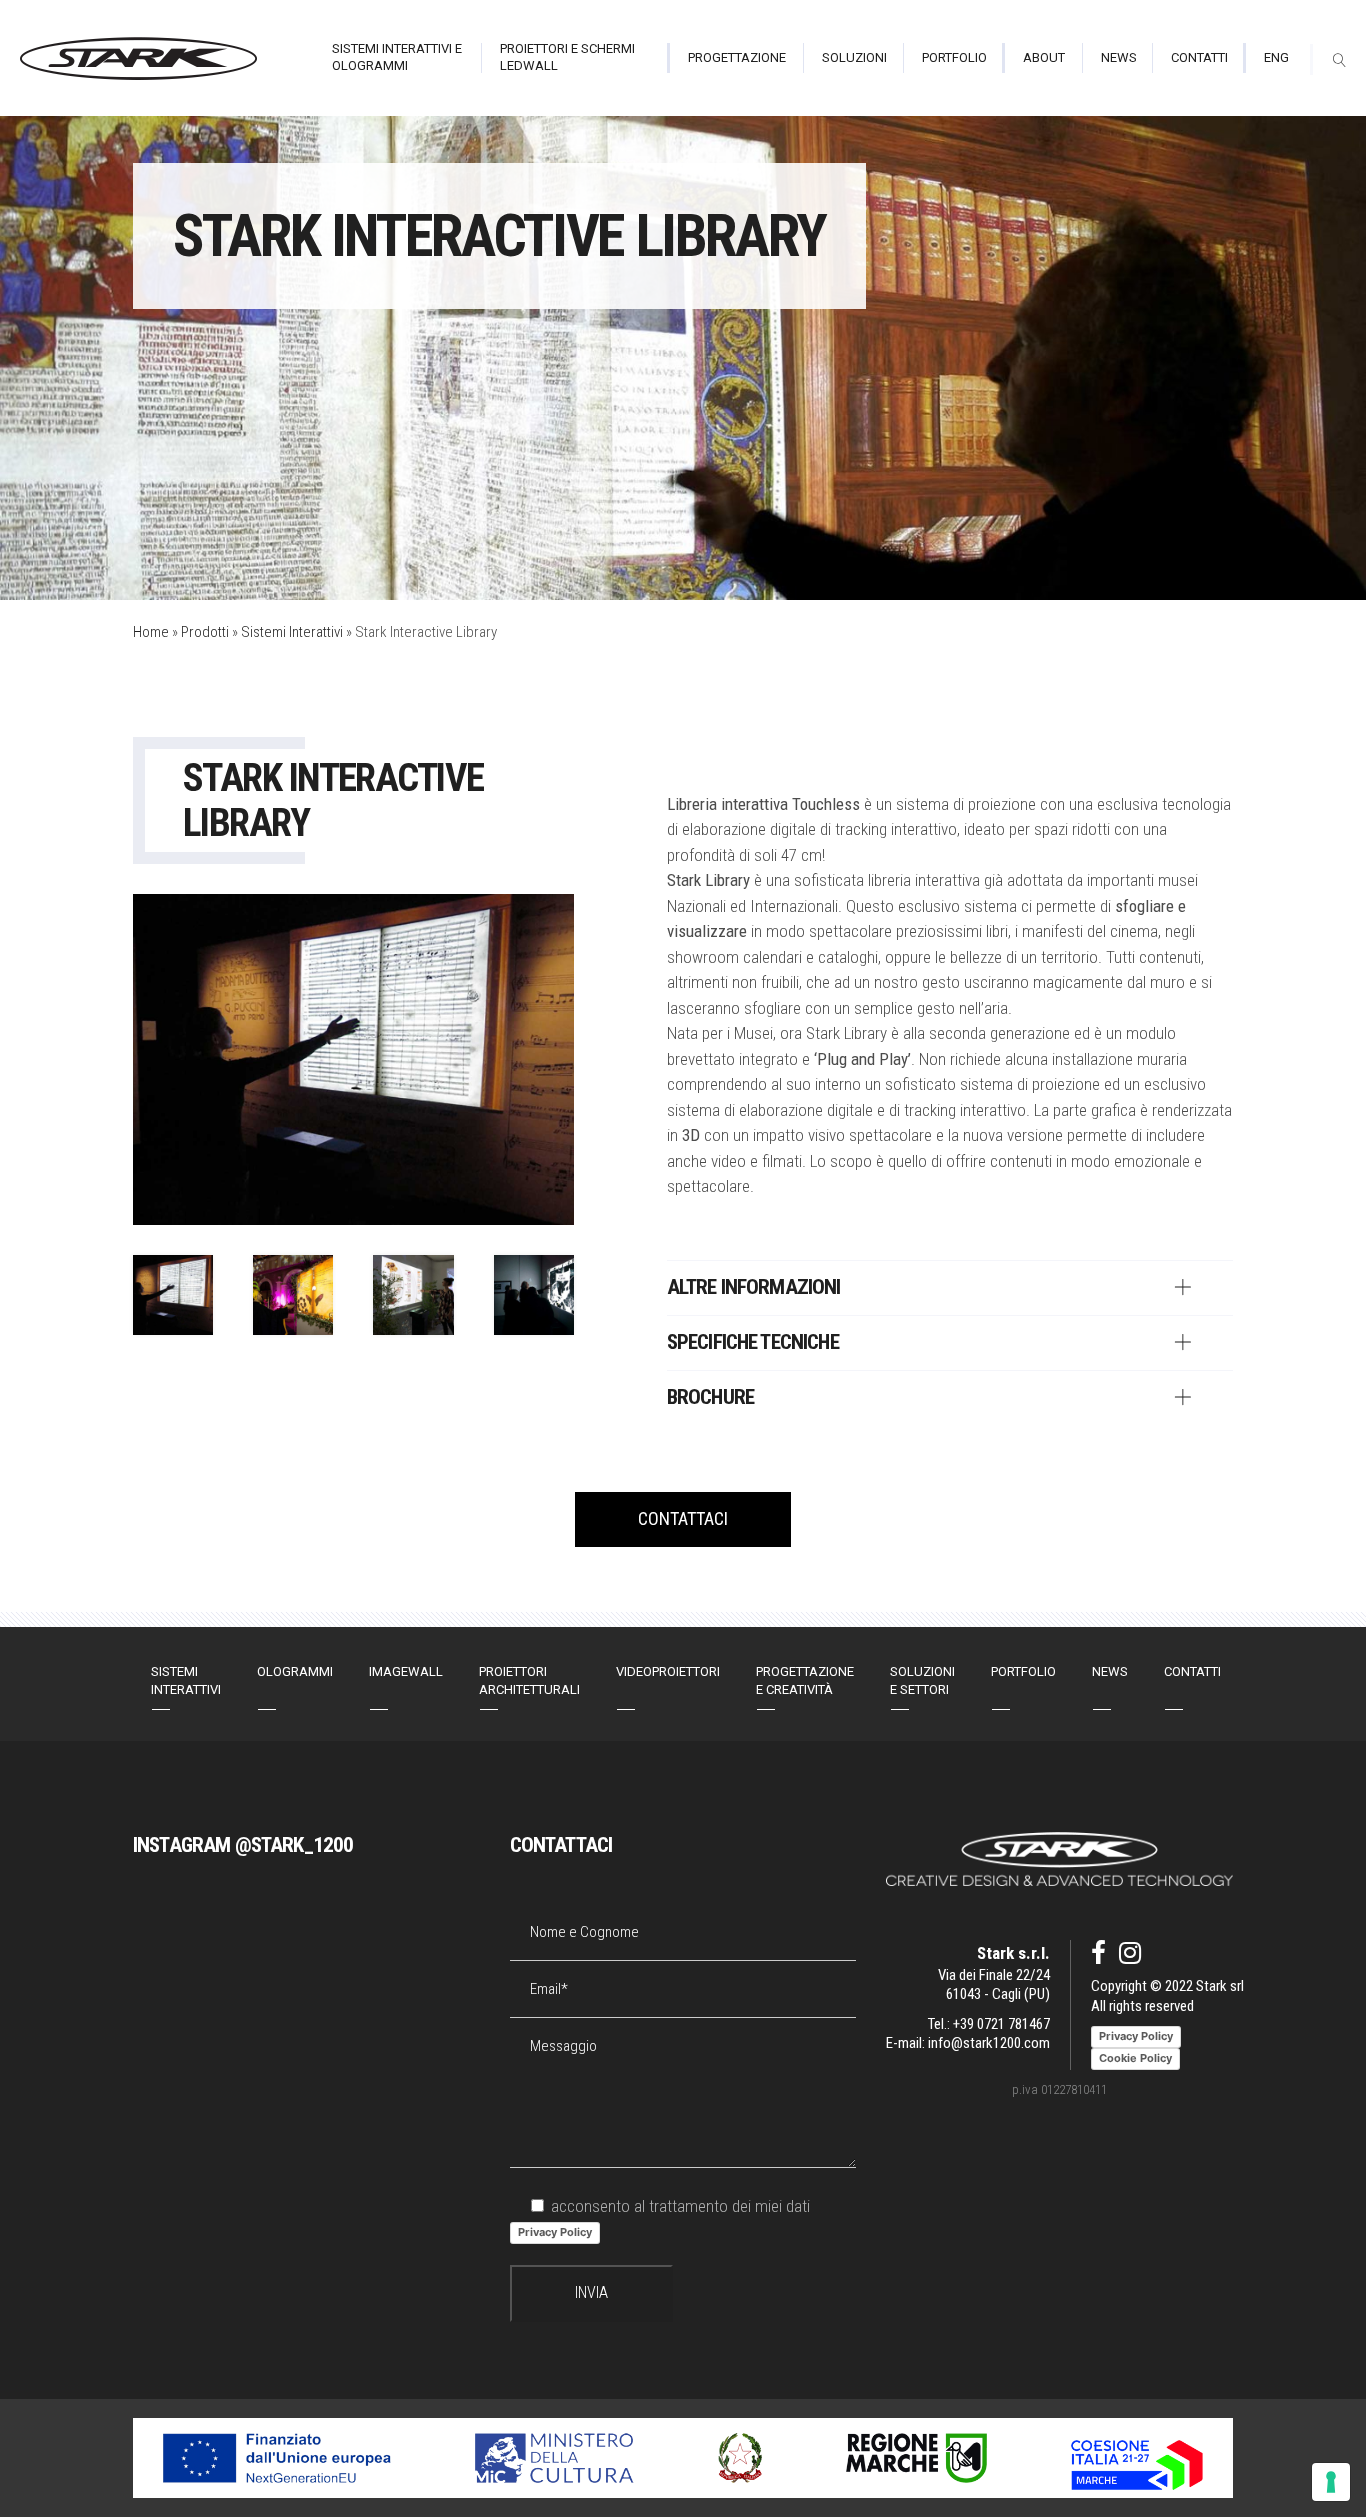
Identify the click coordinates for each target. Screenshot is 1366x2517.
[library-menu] (413, 1295)
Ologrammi (295, 1671)
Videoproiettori (668, 1671)
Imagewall (406, 1671)
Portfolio (1023, 1671)
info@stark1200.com (989, 2043)
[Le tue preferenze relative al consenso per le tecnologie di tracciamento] (1331, 2482)
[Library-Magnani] (534, 1295)
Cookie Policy (1135, 2058)
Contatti (1192, 1671)
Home (151, 632)
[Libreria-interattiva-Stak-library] (173, 1295)
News (1110, 1671)
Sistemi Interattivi (292, 632)
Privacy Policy (555, 2232)
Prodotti (205, 632)
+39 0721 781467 (1001, 2024)
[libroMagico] (293, 1295)
